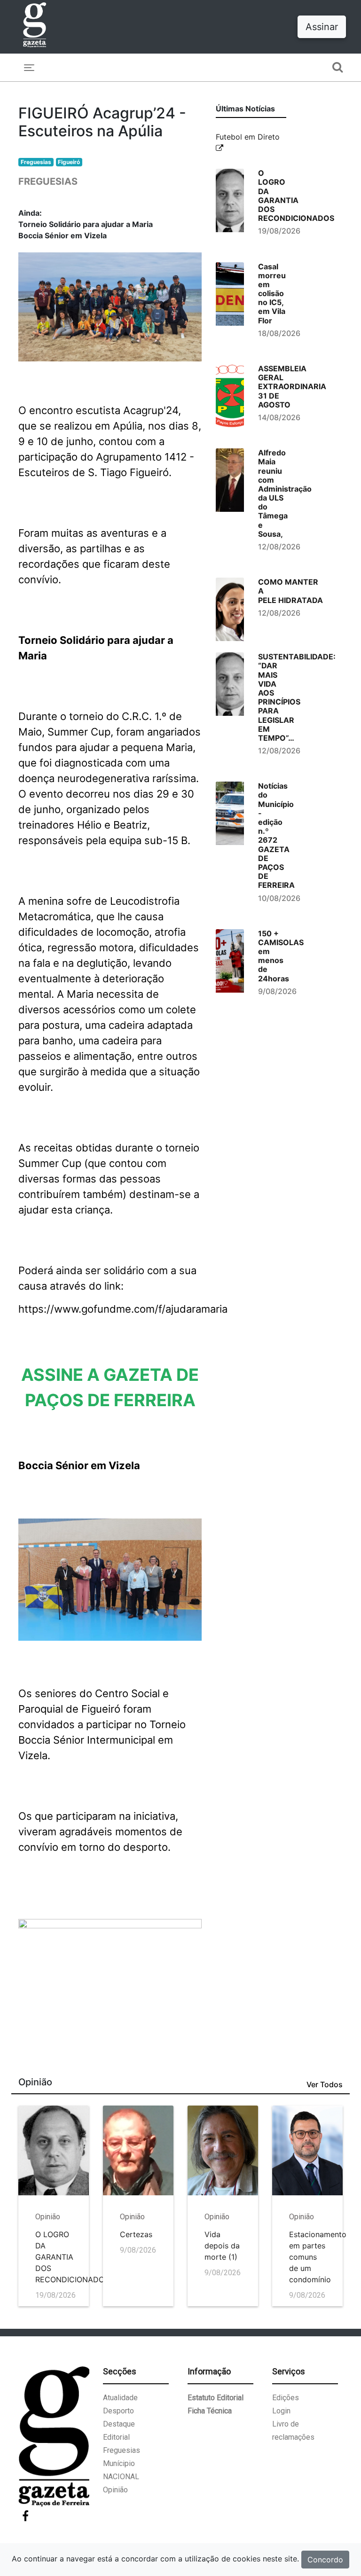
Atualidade (120, 2398)
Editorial (116, 2437)
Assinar (322, 27)
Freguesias (36, 162)
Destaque (119, 2424)
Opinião (115, 2490)
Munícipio (119, 2463)
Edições (286, 2398)
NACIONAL (121, 2477)
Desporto (118, 2411)
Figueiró (69, 162)
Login (281, 2411)
